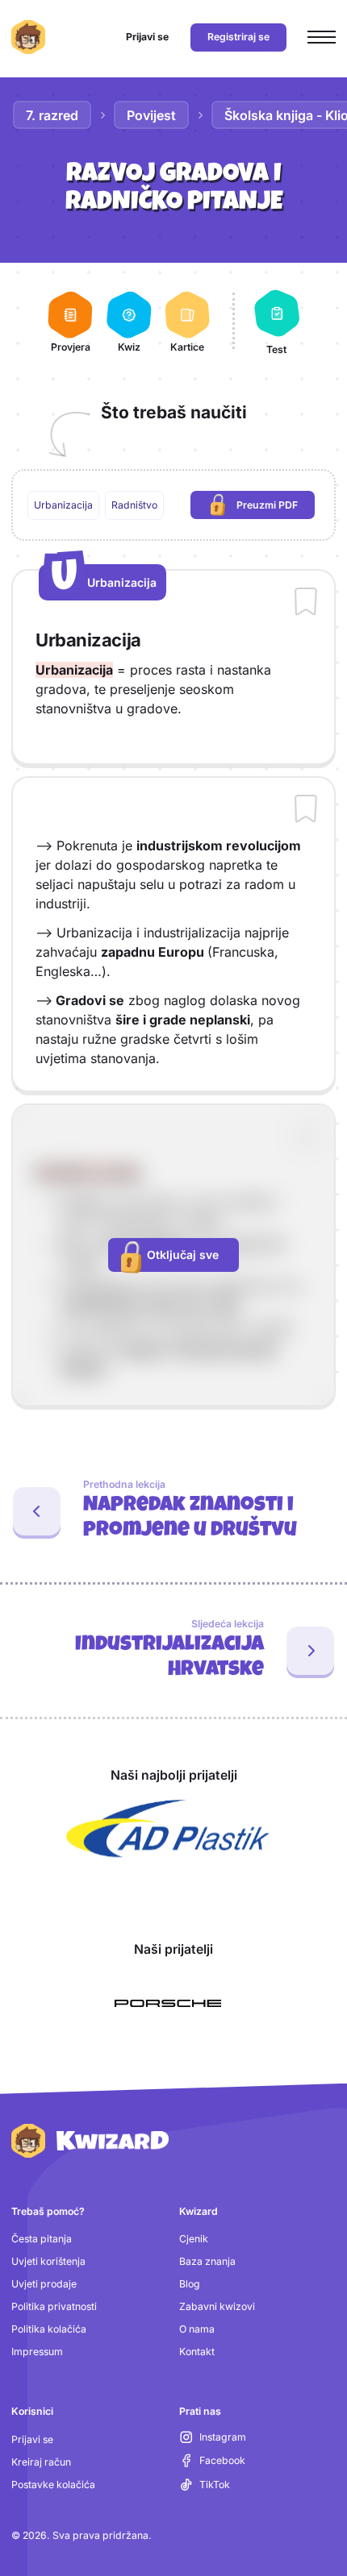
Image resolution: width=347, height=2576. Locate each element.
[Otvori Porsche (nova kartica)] (168, 2004)
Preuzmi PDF (276, 508)
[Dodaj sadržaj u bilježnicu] (306, 603)
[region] (174, 505)
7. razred (52, 115)
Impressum (37, 2352)
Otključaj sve (183, 1255)
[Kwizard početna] (28, 37)
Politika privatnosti (54, 2306)
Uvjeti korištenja (48, 2261)
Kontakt (197, 2352)
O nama (197, 2329)
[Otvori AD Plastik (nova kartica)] (168, 1829)
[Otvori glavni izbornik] (322, 37)
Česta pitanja (42, 2239)
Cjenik (194, 2239)
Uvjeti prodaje (44, 2284)
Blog (190, 2284)
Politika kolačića (49, 2329)
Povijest (151, 115)
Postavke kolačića (53, 2485)
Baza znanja (207, 2261)
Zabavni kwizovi (217, 2306)
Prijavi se (32, 2439)
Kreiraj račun (41, 2462)
